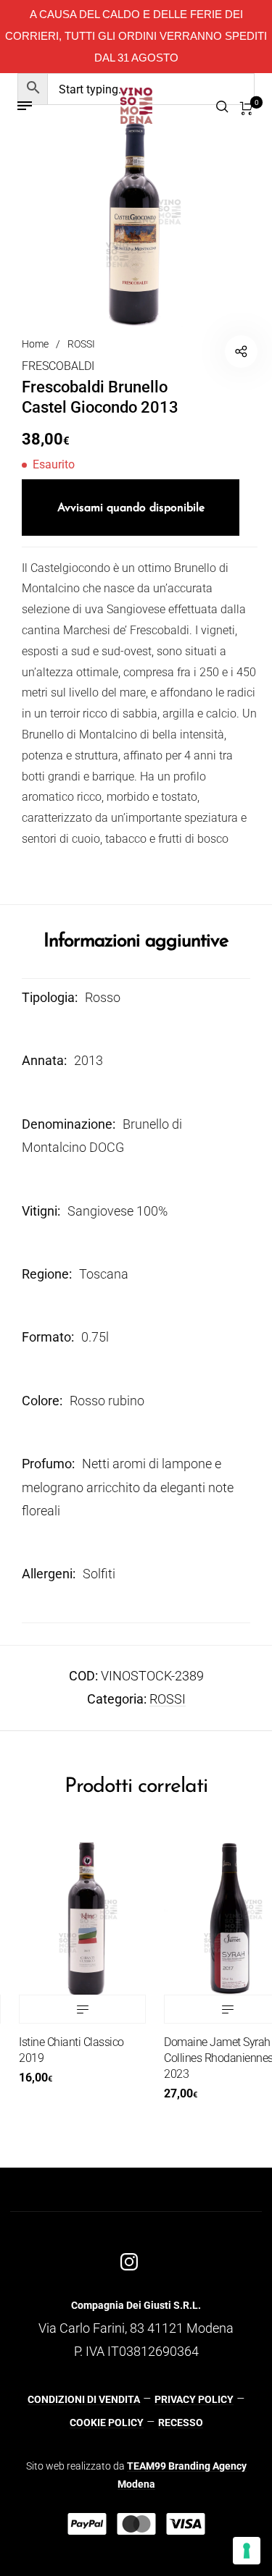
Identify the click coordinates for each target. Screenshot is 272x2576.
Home (35, 344)
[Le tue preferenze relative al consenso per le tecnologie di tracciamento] (247, 2551)
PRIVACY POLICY (194, 2399)
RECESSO (181, 2423)
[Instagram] (129, 2261)
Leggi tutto (69, 2009)
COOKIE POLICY (107, 2423)
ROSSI (81, 344)
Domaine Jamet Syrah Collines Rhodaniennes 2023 (205, 2058)
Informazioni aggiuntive (136, 942)
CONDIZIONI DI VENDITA (84, 2399)
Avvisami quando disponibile (131, 508)
